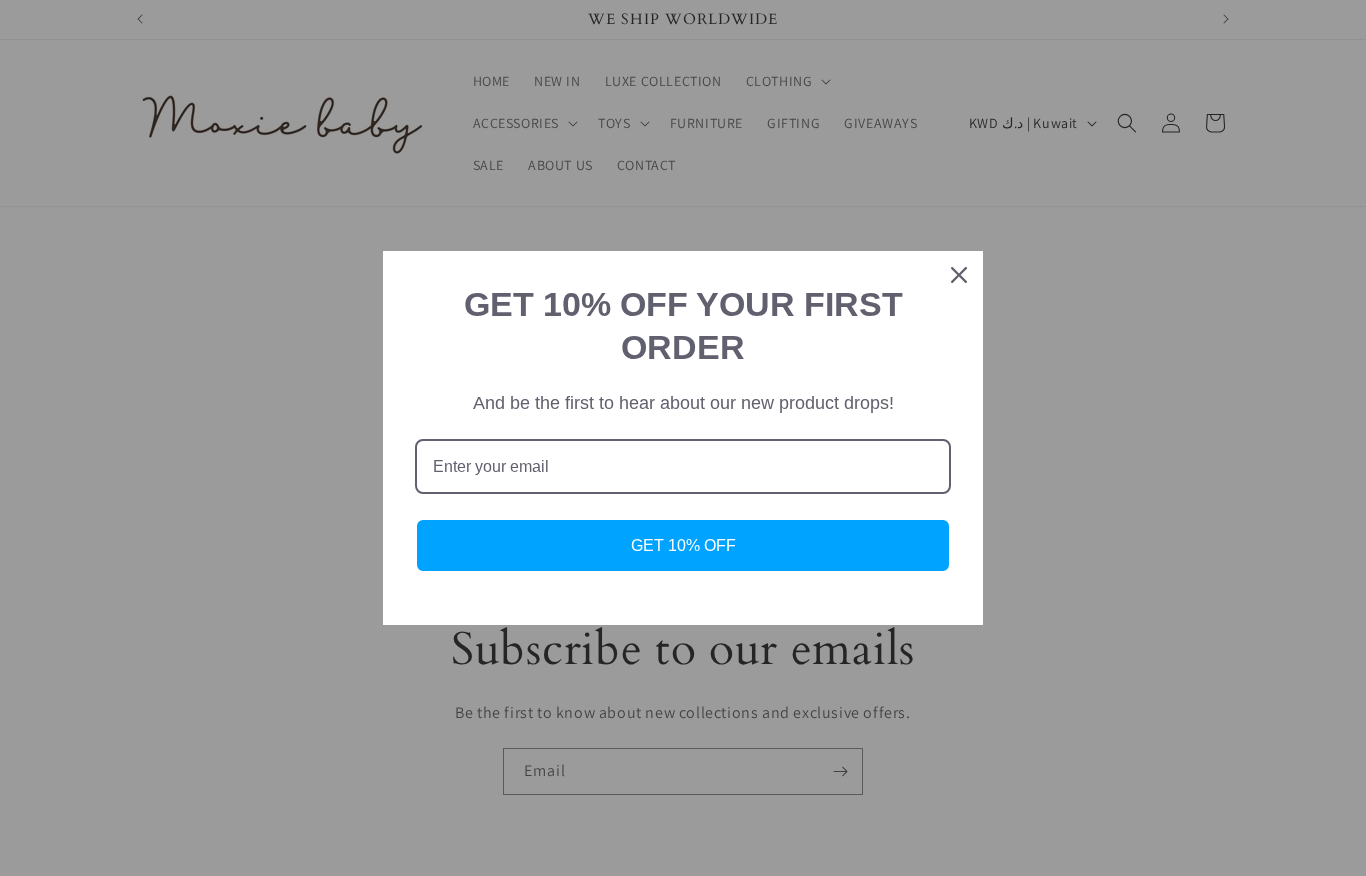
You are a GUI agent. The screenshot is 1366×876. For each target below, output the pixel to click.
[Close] (959, 275)
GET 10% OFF (683, 545)
